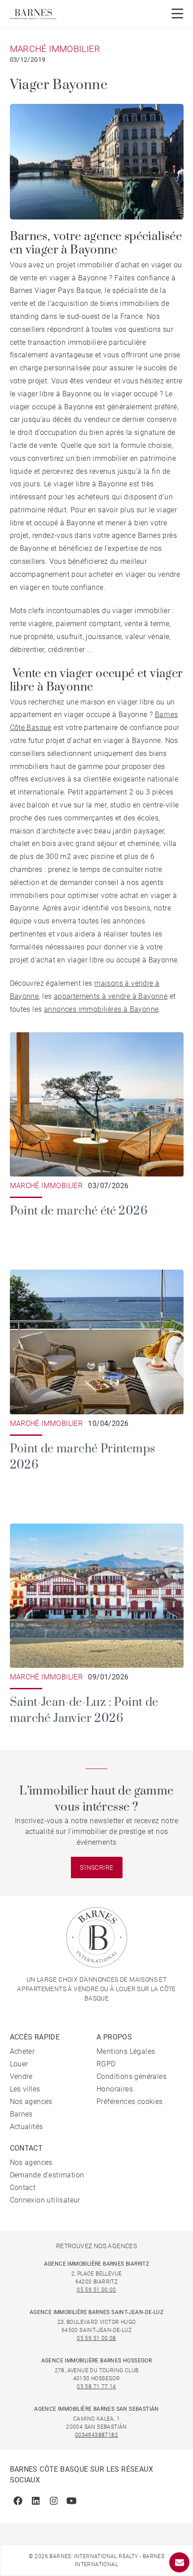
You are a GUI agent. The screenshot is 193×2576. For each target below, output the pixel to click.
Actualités (26, 2127)
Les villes (25, 2089)
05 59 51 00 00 (96, 2290)
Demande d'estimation (47, 2175)
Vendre (21, 2076)
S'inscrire (97, 1868)
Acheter (22, 2051)
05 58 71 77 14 (96, 2387)
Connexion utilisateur (45, 2200)
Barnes (21, 2114)
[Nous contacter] (179, 2562)
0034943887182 (96, 2435)
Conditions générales (132, 2076)
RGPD (106, 2064)
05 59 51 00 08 (96, 2338)
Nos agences (31, 2102)
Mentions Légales (126, 2051)
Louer (19, 2064)
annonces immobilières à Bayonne (101, 1009)
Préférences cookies (130, 2102)
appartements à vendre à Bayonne (111, 996)
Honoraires (115, 2089)
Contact (23, 2187)
